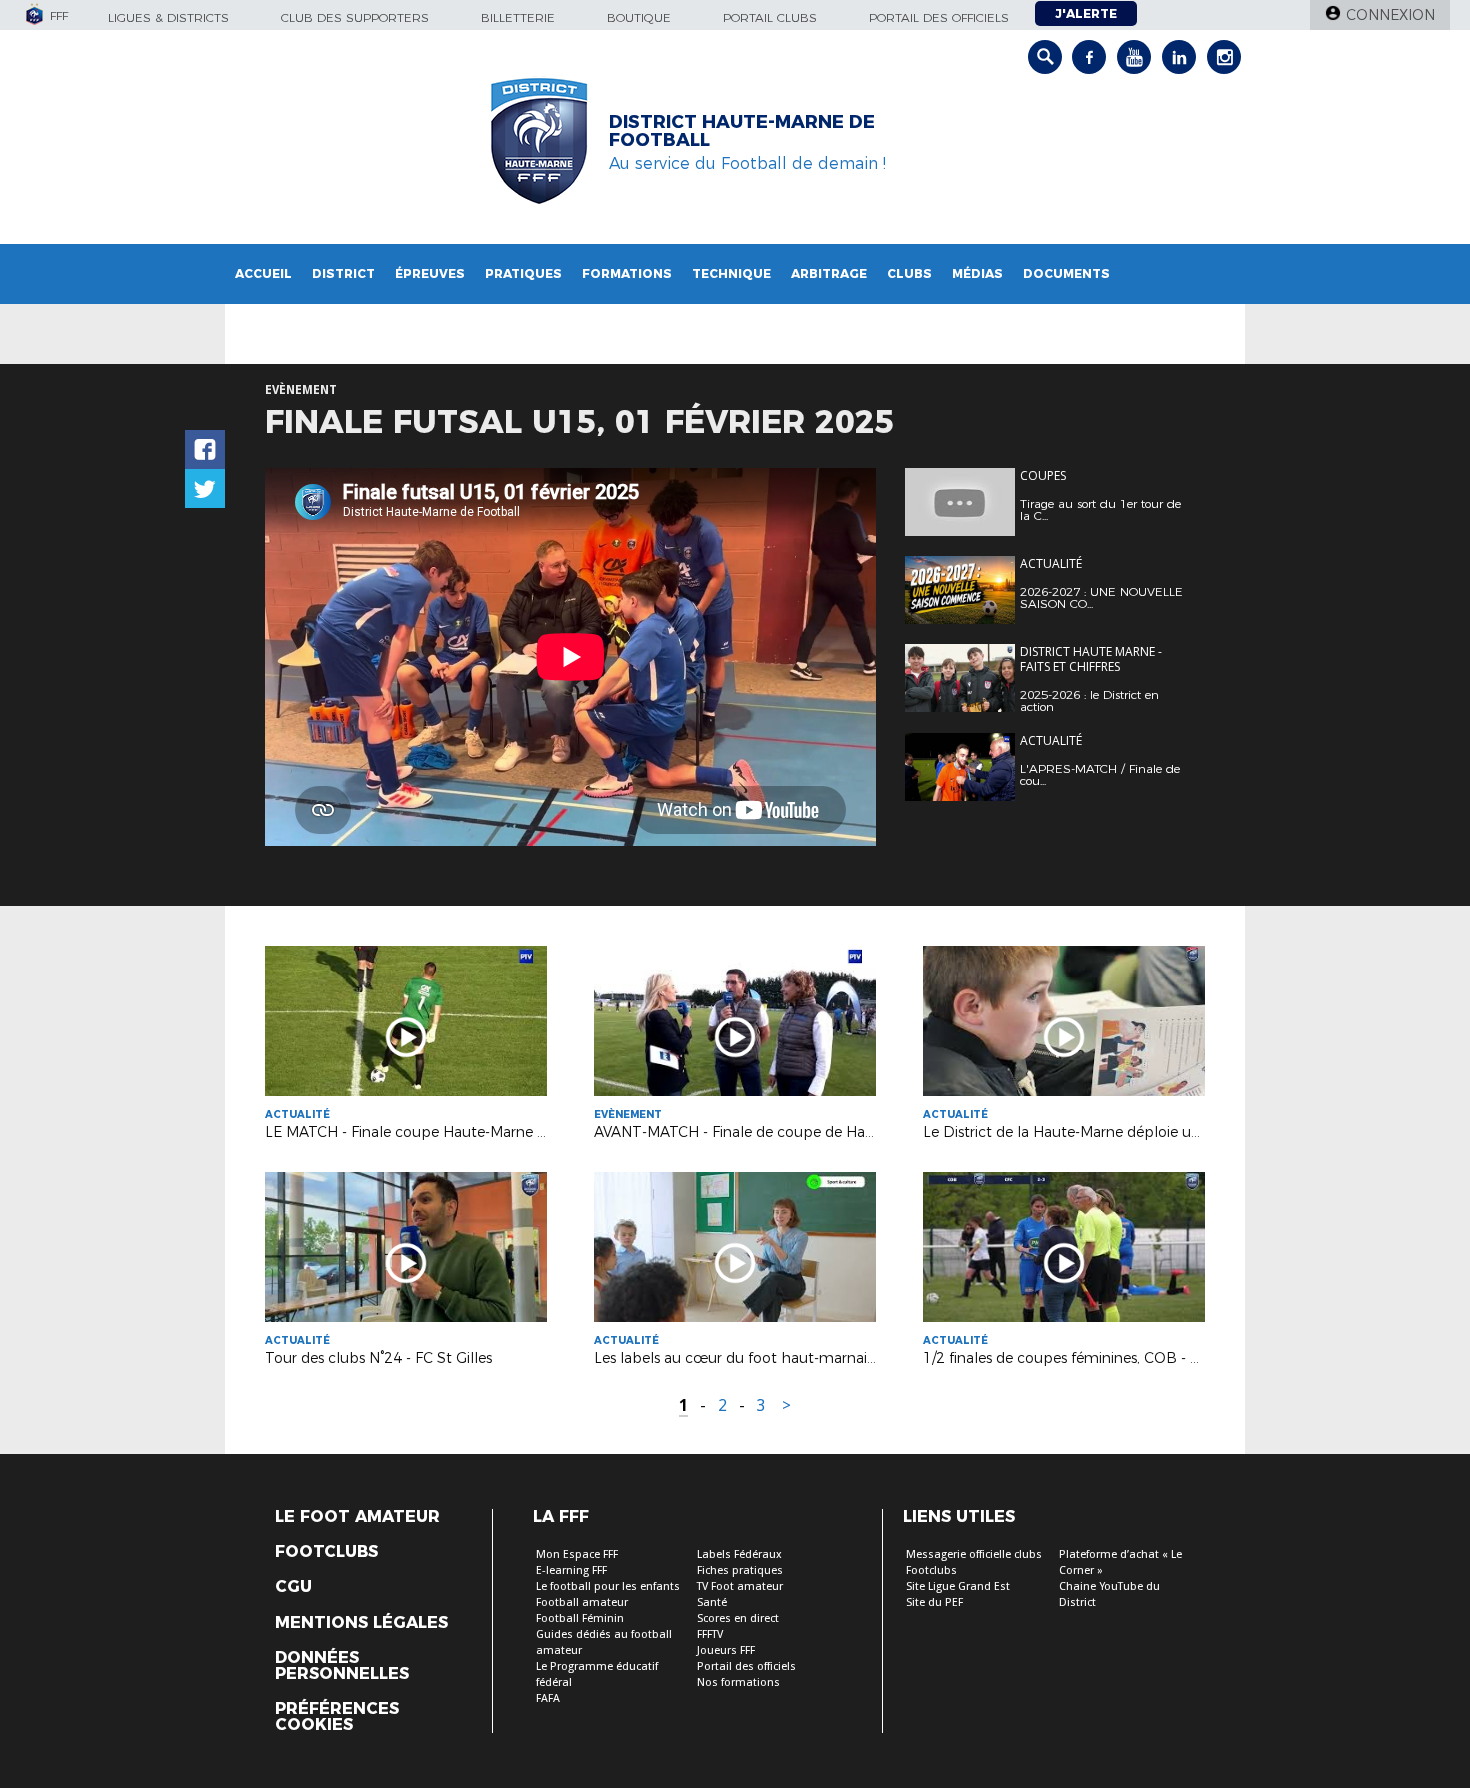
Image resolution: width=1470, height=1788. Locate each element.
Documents (1066, 273)
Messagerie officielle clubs (974, 1554)
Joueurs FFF (726, 1650)
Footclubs (326, 1552)
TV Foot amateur (740, 1586)
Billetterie (518, 17)
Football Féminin (580, 1618)
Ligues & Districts (168, 17)
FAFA (548, 1698)
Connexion (1390, 15)
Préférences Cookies (337, 1717)
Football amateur (582, 1602)
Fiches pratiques (740, 1570)
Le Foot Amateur (357, 1517)
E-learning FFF (571, 1570)
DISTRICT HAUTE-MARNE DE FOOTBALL (742, 131)
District (343, 273)
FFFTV (710, 1634)
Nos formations (738, 1682)
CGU (293, 1587)
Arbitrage (829, 273)
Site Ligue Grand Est (958, 1586)
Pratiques (523, 273)
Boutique (639, 17)
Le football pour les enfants (608, 1586)
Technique (731, 273)
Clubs (909, 273)
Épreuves (430, 273)
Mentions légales (361, 1623)
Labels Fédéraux (739, 1554)
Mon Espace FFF (577, 1554)
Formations (627, 273)
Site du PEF (934, 1602)
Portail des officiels (939, 17)
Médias (977, 273)
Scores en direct (738, 1618)
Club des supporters (355, 17)
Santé (712, 1602)
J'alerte (1086, 13)
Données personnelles (342, 1666)
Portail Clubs (770, 17)
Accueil (263, 273)
